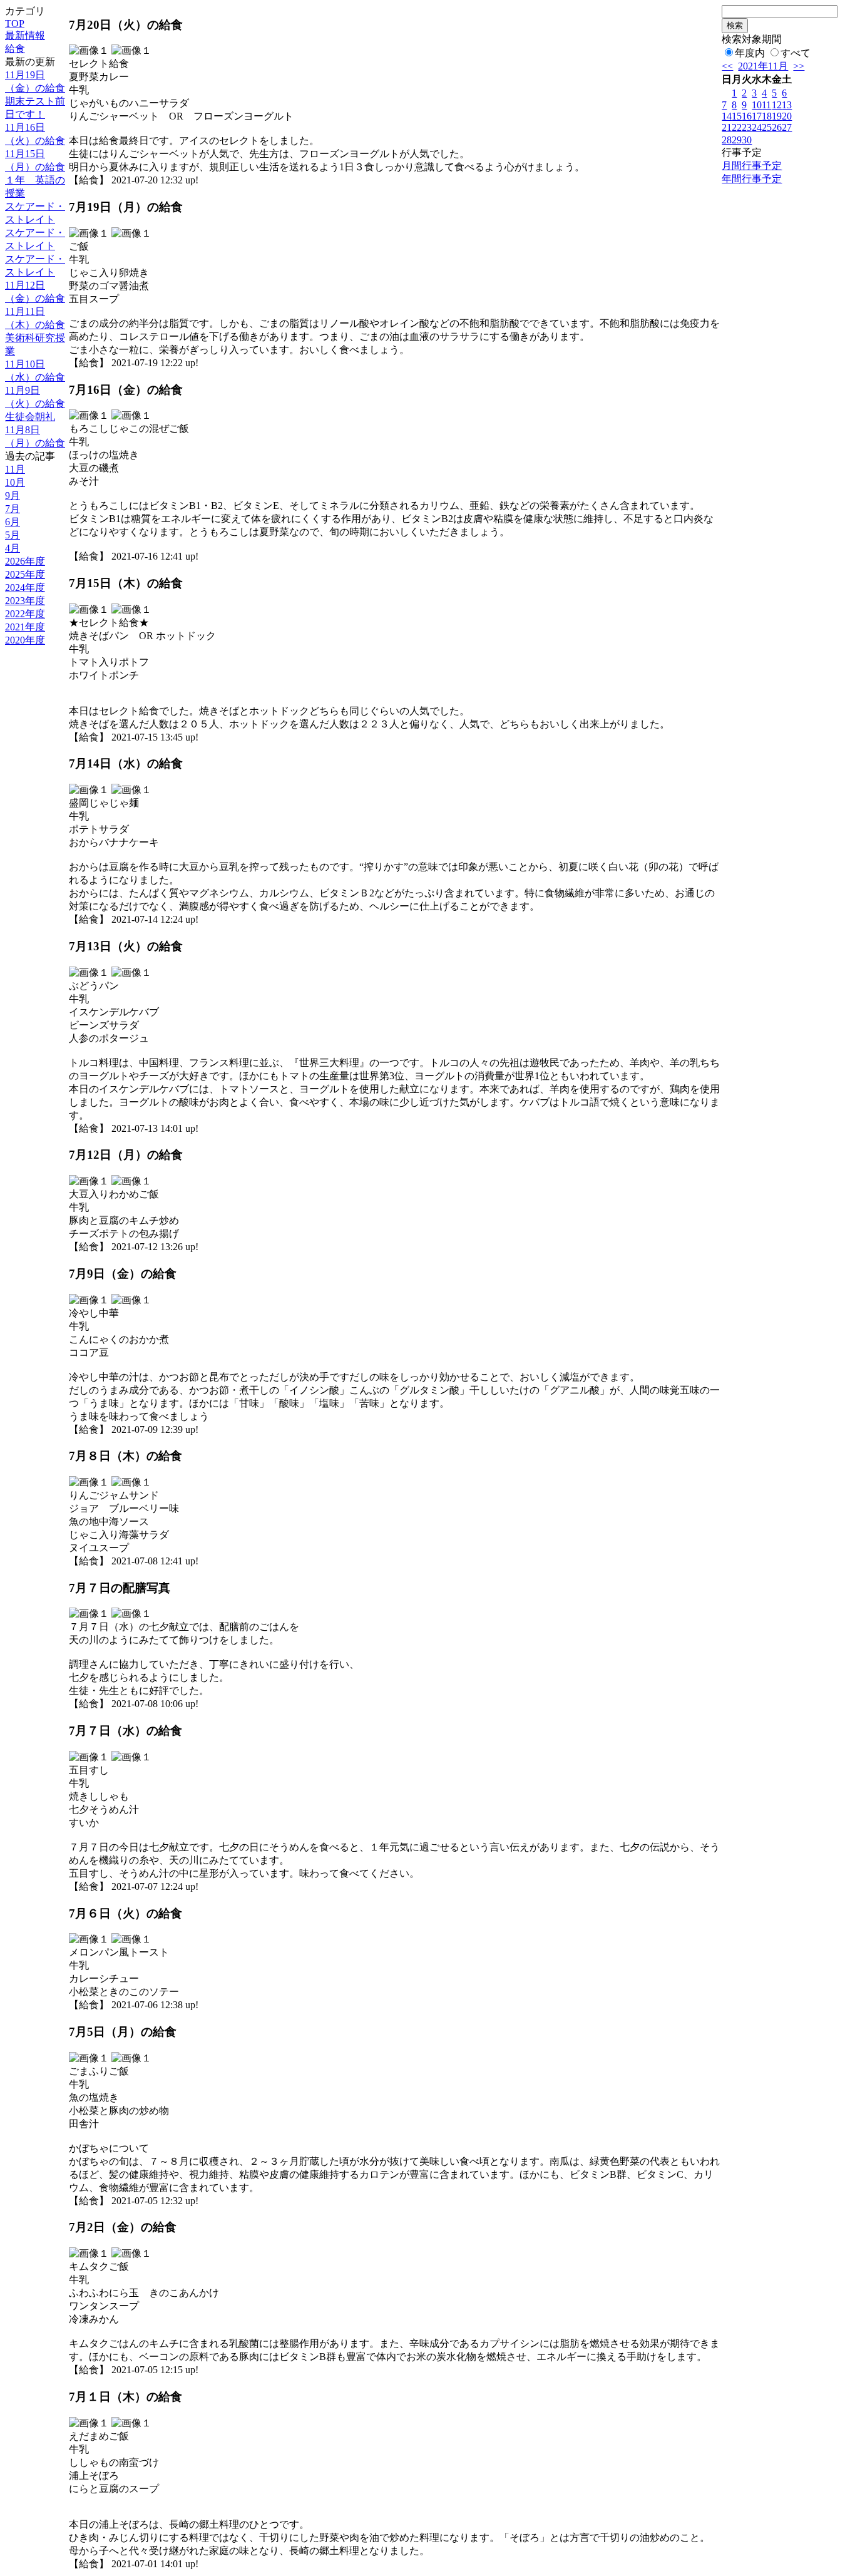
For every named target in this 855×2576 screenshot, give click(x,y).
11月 (15, 469)
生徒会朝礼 (30, 417)
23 (747, 127)
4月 (13, 548)
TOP (15, 23)
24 (757, 127)
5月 (13, 535)
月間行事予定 (752, 166)
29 (737, 140)
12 (777, 105)
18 (767, 116)
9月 (13, 495)
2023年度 (25, 601)
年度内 (750, 53)
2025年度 (25, 574)
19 (777, 116)
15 (737, 116)
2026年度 (25, 561)
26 (777, 127)
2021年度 (25, 627)
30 (747, 140)
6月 (13, 522)
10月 (15, 482)
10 (757, 105)
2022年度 (25, 614)
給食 (15, 49)
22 (737, 127)
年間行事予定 (752, 179)
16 (747, 116)
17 (757, 116)
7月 (13, 509)
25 (767, 127)
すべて (796, 53)
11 (766, 105)
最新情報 (25, 35)
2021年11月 (763, 66)
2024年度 (25, 588)
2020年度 (25, 640)
